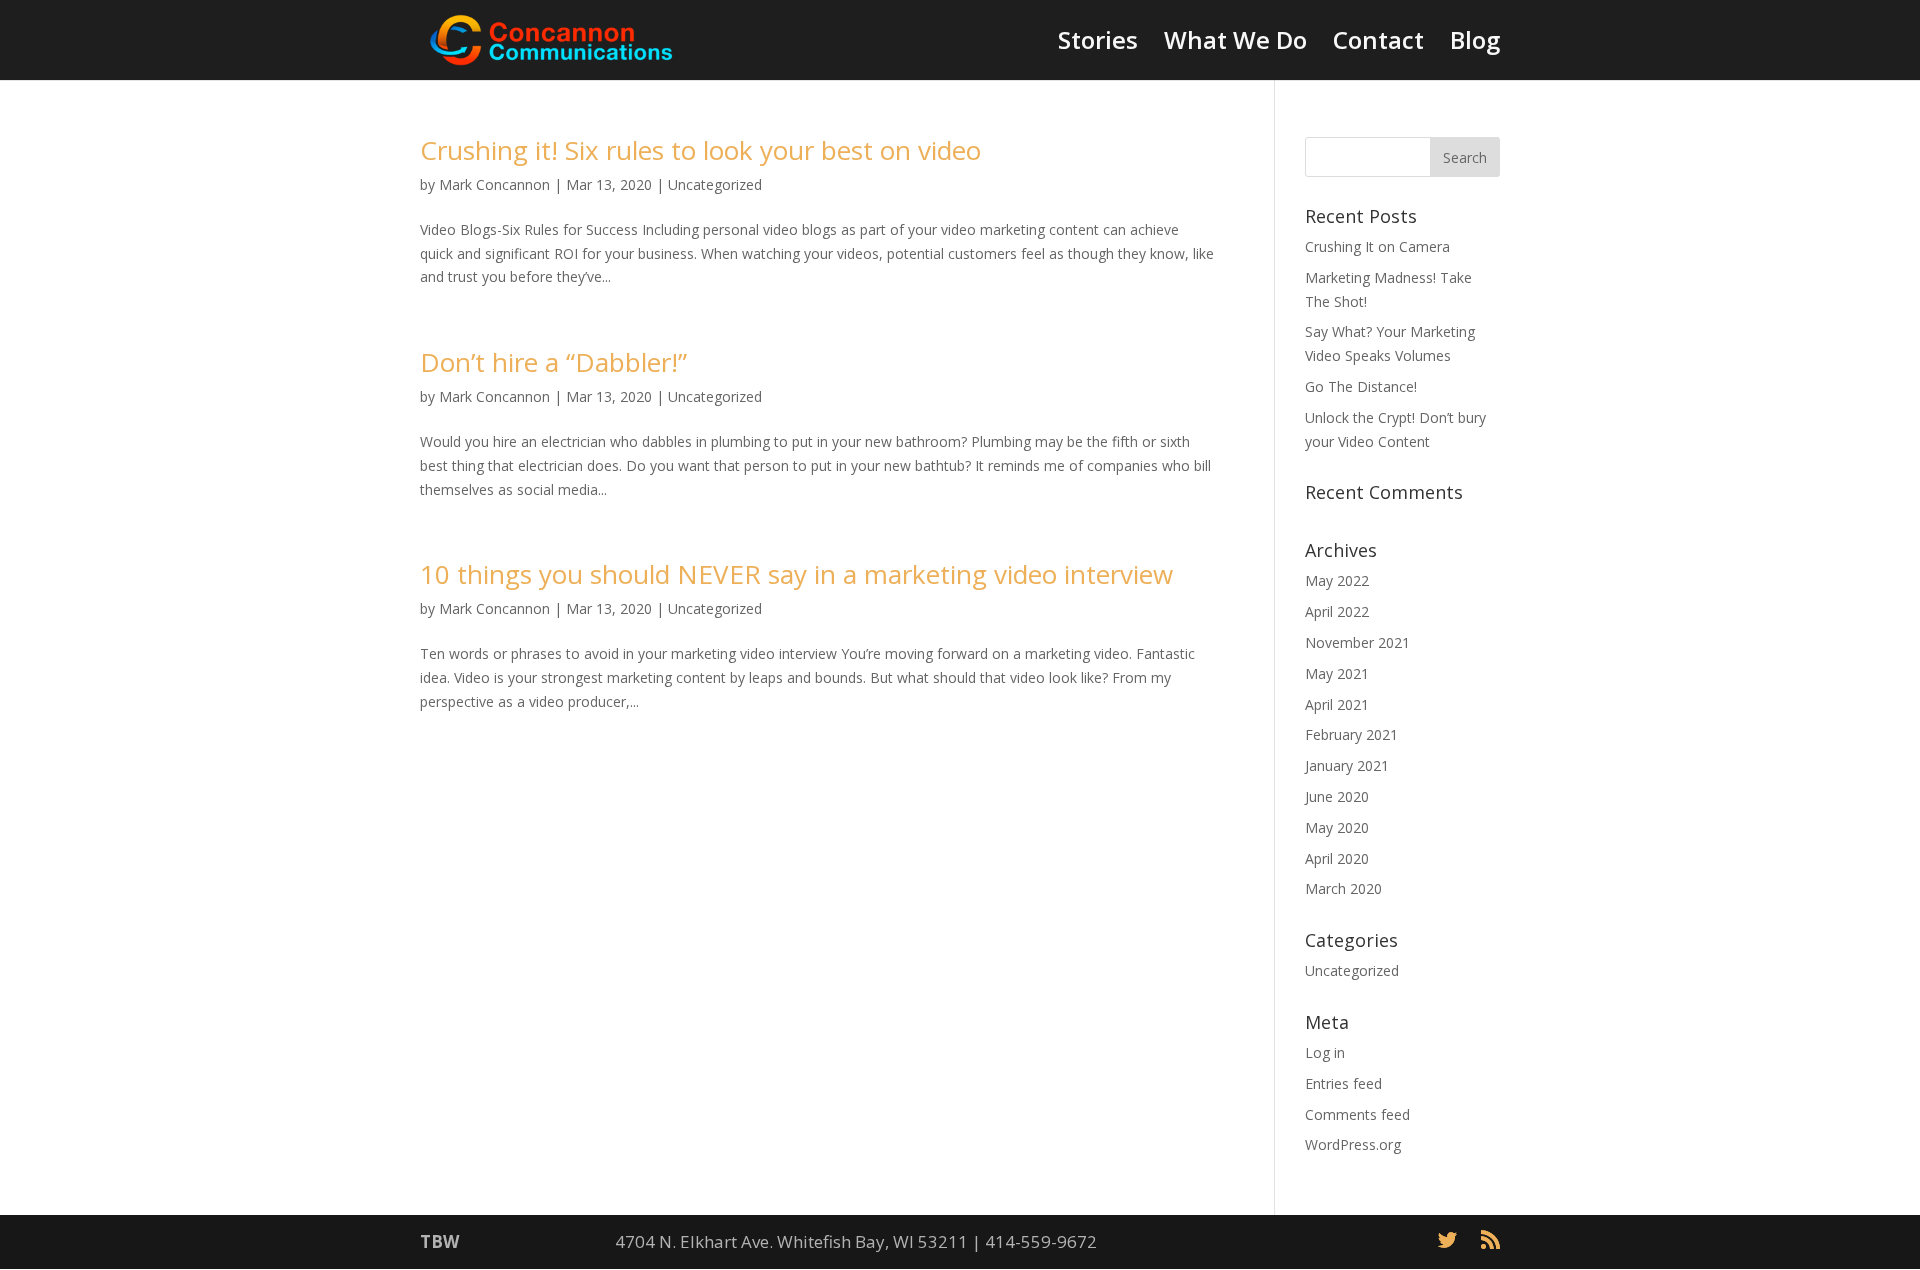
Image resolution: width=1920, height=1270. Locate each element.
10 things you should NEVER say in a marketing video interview (796, 574)
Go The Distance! (1361, 386)
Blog (1475, 44)
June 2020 (1337, 796)
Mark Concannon (494, 184)
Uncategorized (715, 184)
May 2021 (1337, 673)
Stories (1098, 44)
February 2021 (1351, 734)
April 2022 (1337, 611)
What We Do (1235, 44)
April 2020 (1337, 858)
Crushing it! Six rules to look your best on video (700, 150)
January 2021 (1347, 765)
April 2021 (1337, 704)
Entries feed (1343, 1083)
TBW (439, 1241)
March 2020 (1343, 888)
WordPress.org (1353, 1144)
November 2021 (1357, 642)
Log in (1325, 1052)
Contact (1378, 44)
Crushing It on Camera (1377, 246)
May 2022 (1337, 580)
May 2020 (1337, 827)
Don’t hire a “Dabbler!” (553, 362)
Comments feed (1357, 1114)
